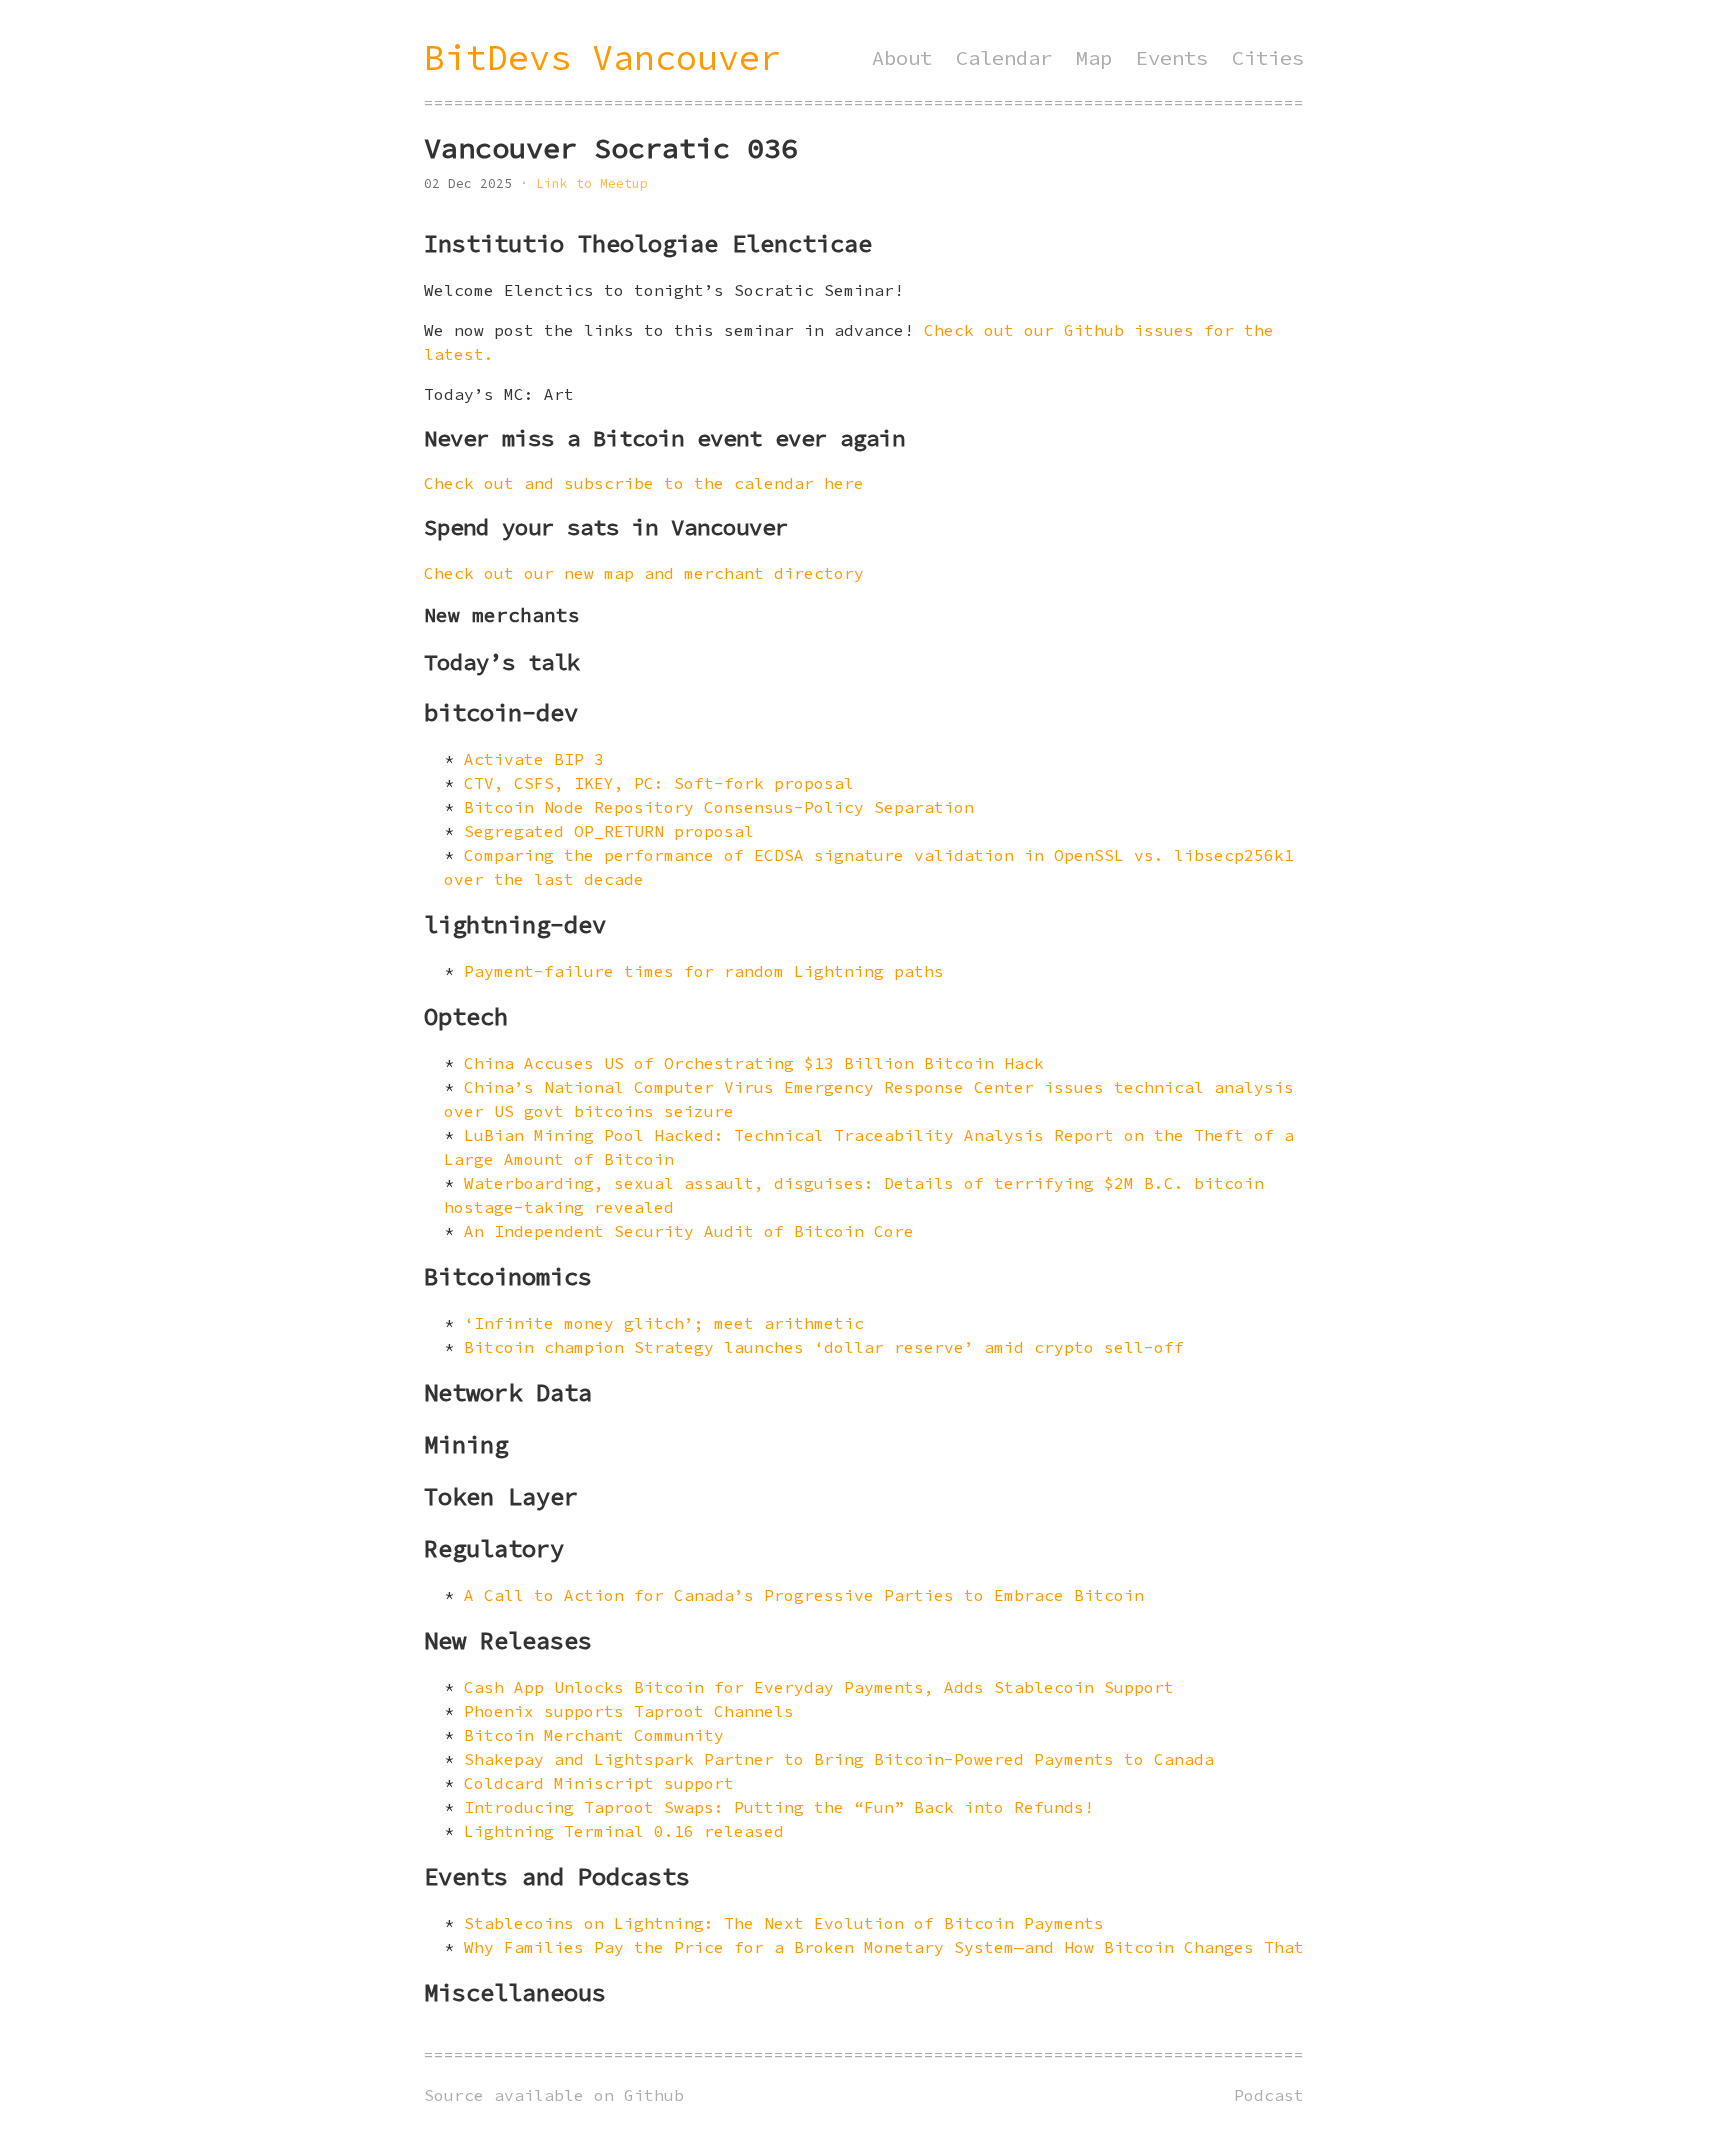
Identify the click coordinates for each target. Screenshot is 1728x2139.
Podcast (1269, 2095)
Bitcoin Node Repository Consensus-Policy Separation (719, 807)
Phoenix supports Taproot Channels (629, 1711)
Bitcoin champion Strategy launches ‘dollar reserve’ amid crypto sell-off (824, 1347)
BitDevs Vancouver (602, 57)
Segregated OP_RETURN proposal (609, 831)
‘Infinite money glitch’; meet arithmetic (664, 1323)
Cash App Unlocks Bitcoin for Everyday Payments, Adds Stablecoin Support (819, 1687)
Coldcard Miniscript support (599, 1783)
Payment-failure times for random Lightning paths (704, 971)
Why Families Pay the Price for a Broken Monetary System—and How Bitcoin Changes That (884, 1947)
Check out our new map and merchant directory (644, 573)
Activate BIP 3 (534, 759)
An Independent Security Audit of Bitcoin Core (689, 1231)
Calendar (1004, 58)
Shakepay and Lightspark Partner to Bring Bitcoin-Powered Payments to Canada (839, 1759)
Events (1172, 58)
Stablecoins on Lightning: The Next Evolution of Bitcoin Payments (784, 1923)
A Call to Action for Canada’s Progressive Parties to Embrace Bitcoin (804, 1595)
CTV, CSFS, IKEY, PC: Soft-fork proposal (659, 783)
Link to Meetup (592, 183)
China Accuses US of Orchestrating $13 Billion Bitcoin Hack (754, 1063)
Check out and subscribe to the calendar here (644, 483)
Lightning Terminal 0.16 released (624, 1831)
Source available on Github (554, 2095)
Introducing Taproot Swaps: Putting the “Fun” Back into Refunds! (779, 1807)
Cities (1268, 58)
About (902, 58)
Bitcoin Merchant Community (594, 1735)
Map (1094, 58)
